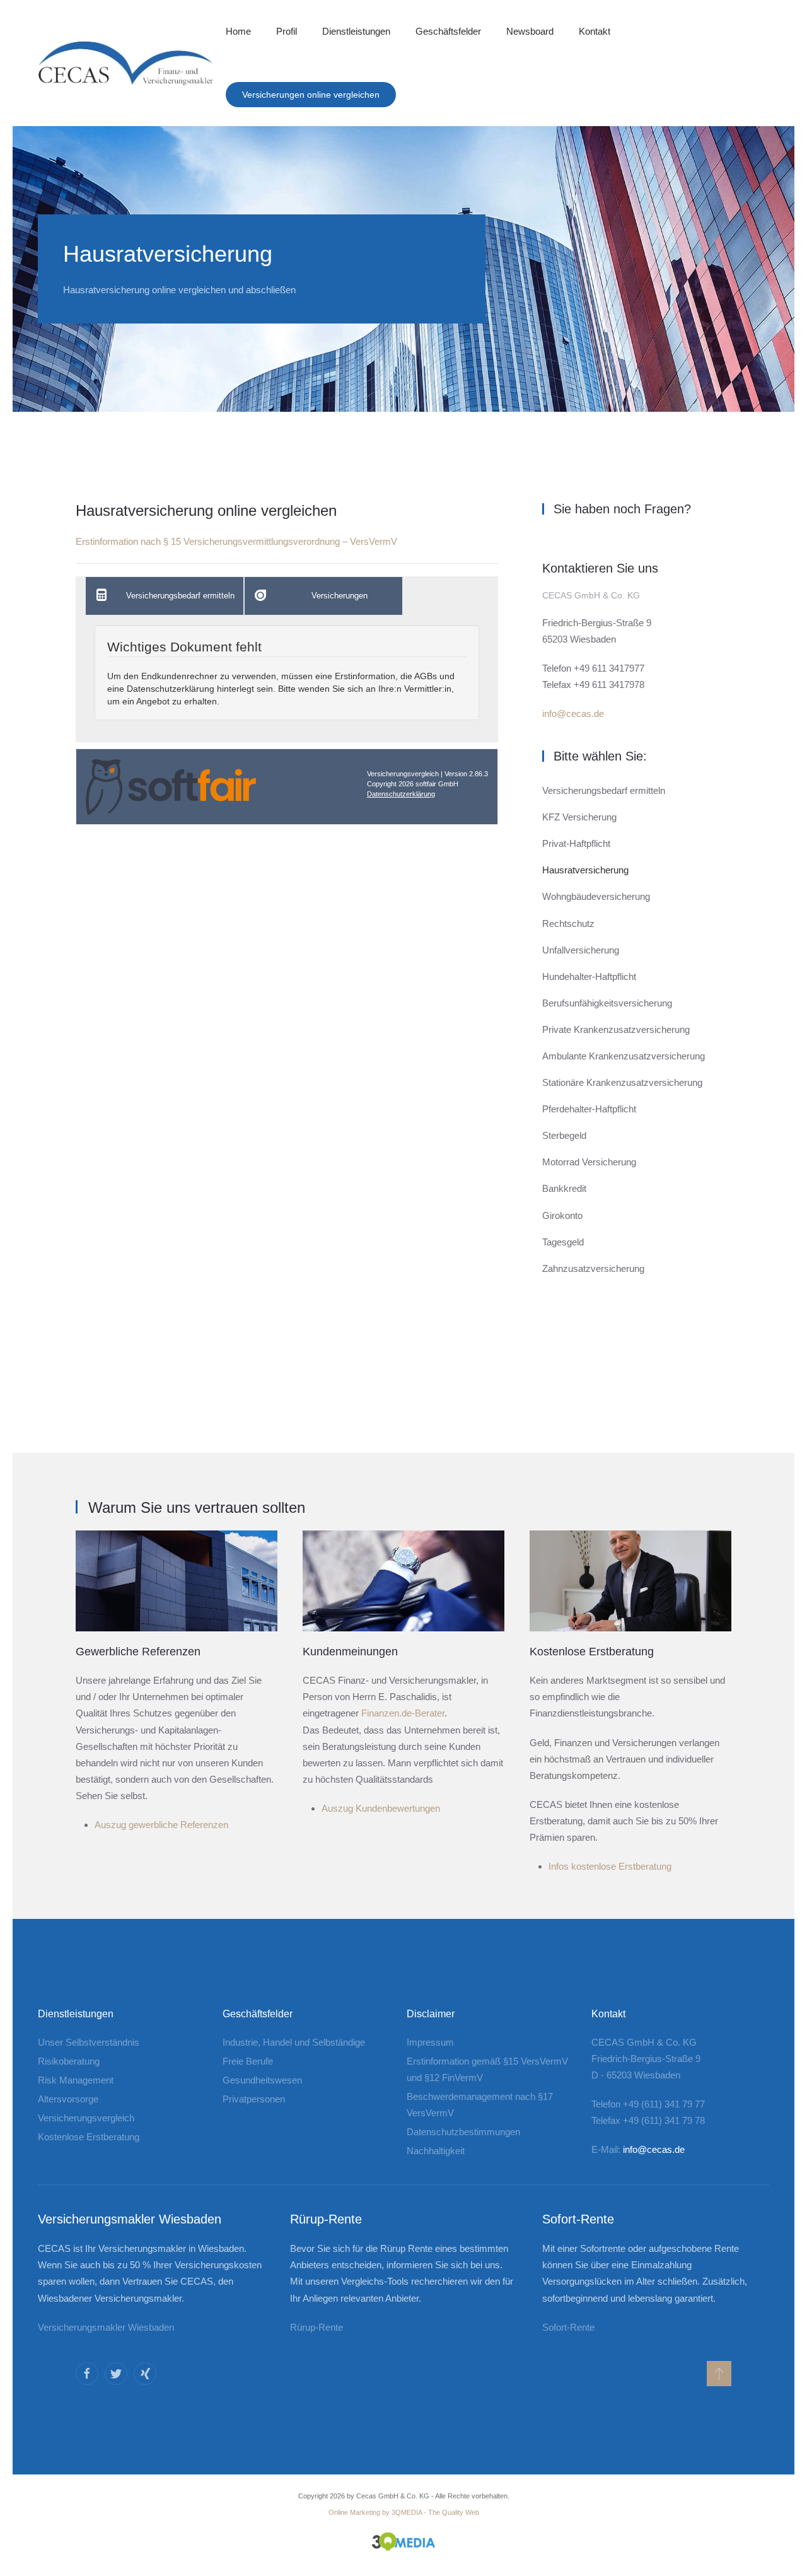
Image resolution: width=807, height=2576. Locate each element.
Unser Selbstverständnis (89, 2042)
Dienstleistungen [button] (356, 31)
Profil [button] (287, 31)
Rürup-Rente (316, 2327)
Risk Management (76, 2080)
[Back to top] (719, 2374)
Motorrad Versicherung (589, 1162)
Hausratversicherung (585, 870)
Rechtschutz (568, 924)
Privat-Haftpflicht (576, 843)
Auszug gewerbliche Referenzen (161, 1825)
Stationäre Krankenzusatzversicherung (622, 1082)
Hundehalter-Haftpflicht (589, 976)
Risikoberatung (69, 2061)
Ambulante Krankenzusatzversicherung (624, 1056)
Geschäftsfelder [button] (448, 31)
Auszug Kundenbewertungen (381, 1808)
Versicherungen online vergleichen (311, 95)
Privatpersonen (254, 2099)
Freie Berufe (248, 2061)
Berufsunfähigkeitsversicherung (607, 1003)
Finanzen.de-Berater (403, 1713)
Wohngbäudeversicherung (596, 896)
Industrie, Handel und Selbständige (294, 2042)
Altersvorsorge (68, 2099)
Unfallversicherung (581, 950)
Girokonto (562, 1215)
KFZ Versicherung (579, 817)
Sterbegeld (564, 1135)
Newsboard (530, 31)
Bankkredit (564, 1188)
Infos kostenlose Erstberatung (610, 1866)
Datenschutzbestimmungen (463, 2132)
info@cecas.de (573, 714)
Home (238, 31)
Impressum (430, 2042)
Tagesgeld (563, 1242)
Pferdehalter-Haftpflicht (589, 1109)
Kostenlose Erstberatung (89, 2137)
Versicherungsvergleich (86, 2118)
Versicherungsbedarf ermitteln (604, 790)
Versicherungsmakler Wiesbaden (106, 2327)
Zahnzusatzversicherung (593, 1268)
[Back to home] (125, 63)
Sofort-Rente (568, 2327)
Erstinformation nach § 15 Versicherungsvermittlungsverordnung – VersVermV (236, 541)
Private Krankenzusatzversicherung (616, 1029)
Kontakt (595, 31)
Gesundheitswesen (262, 2080)
